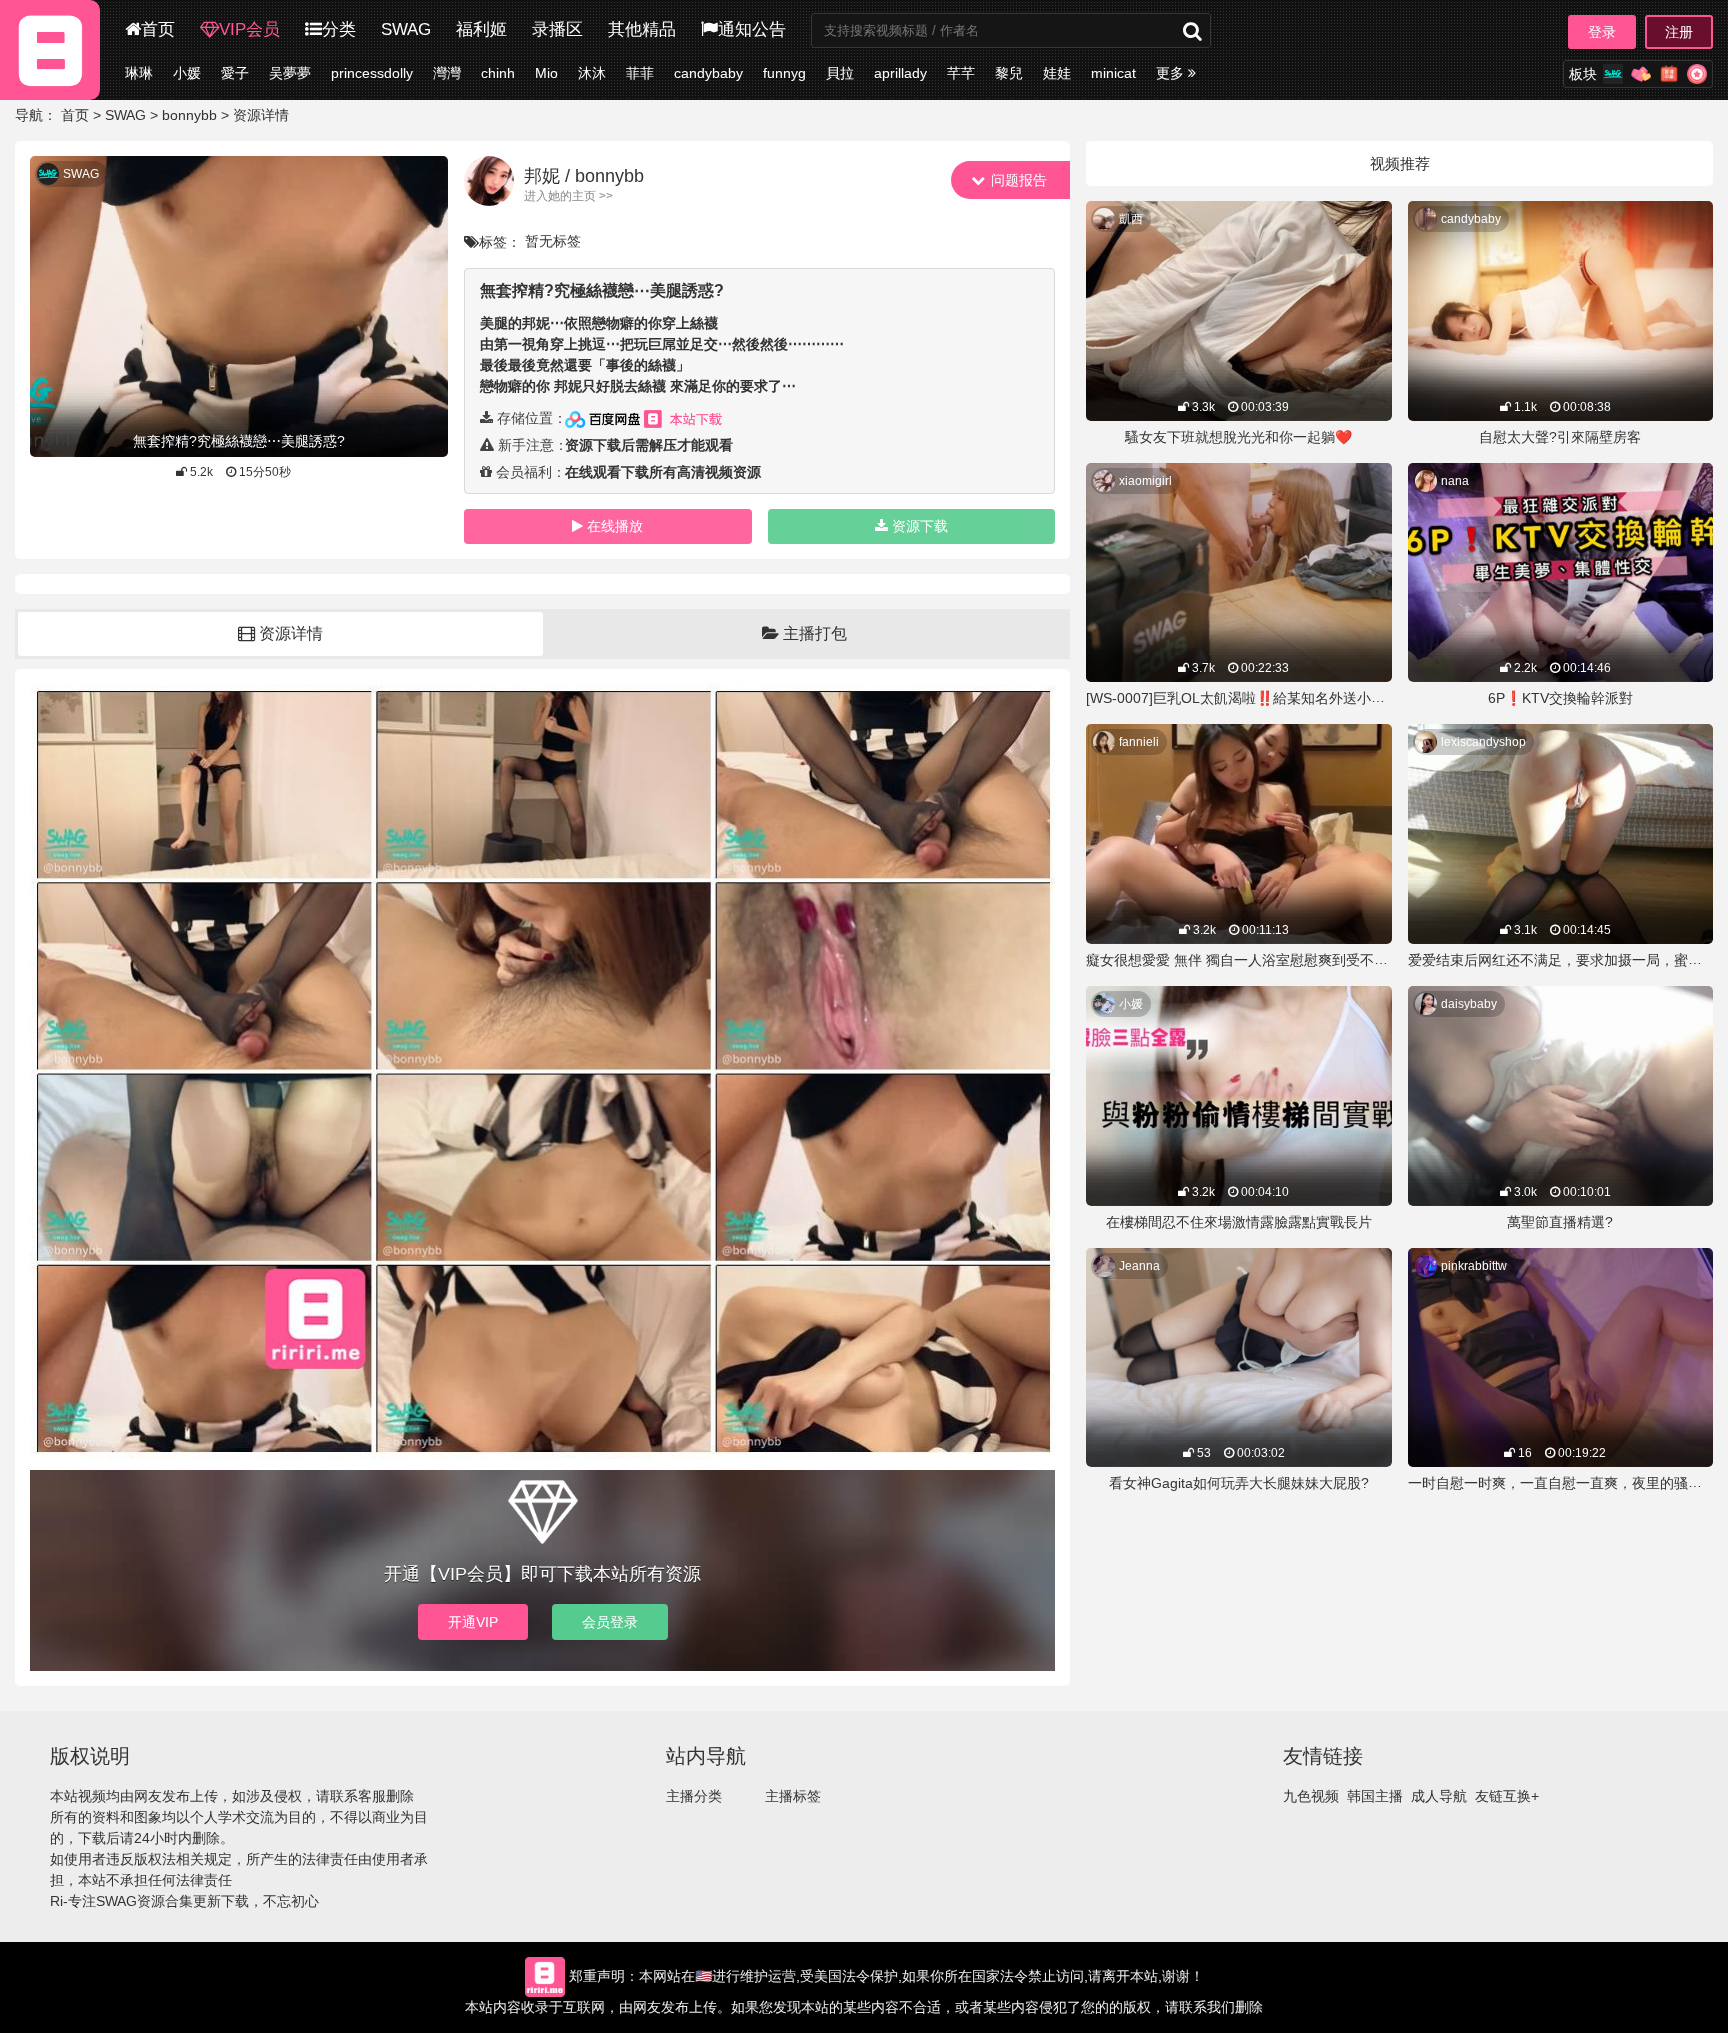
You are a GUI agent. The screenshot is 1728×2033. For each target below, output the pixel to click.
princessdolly (372, 73)
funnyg (784, 73)
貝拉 (840, 73)
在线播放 (615, 526)
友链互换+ (1507, 1796)
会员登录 (610, 1622)
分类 (339, 29)
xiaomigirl (1145, 481)
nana (1455, 481)
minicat (1113, 73)
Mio (546, 73)
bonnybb (189, 115)
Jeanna (1139, 1266)
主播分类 (694, 1796)
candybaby (708, 73)
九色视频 (1311, 1796)
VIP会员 (249, 29)
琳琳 (139, 73)
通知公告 (752, 29)
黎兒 (1009, 73)
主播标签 (793, 1796)
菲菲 (640, 73)
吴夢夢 (290, 73)
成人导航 (1439, 1796)
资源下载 (920, 526)
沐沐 (592, 73)
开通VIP (473, 1622)
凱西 (1131, 219)
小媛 (187, 73)
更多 (1172, 73)
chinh (498, 73)
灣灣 (447, 73)
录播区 (557, 29)
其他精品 (642, 29)
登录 (1602, 32)
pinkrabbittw (1474, 1266)
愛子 (235, 73)
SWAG (406, 29)
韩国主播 (1375, 1796)
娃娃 (1057, 73)
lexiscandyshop (1483, 742)
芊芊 (961, 73)
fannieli (1139, 742)
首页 (158, 29)
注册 (1679, 32)
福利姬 (481, 29)
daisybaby (1469, 1004)
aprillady (900, 73)
